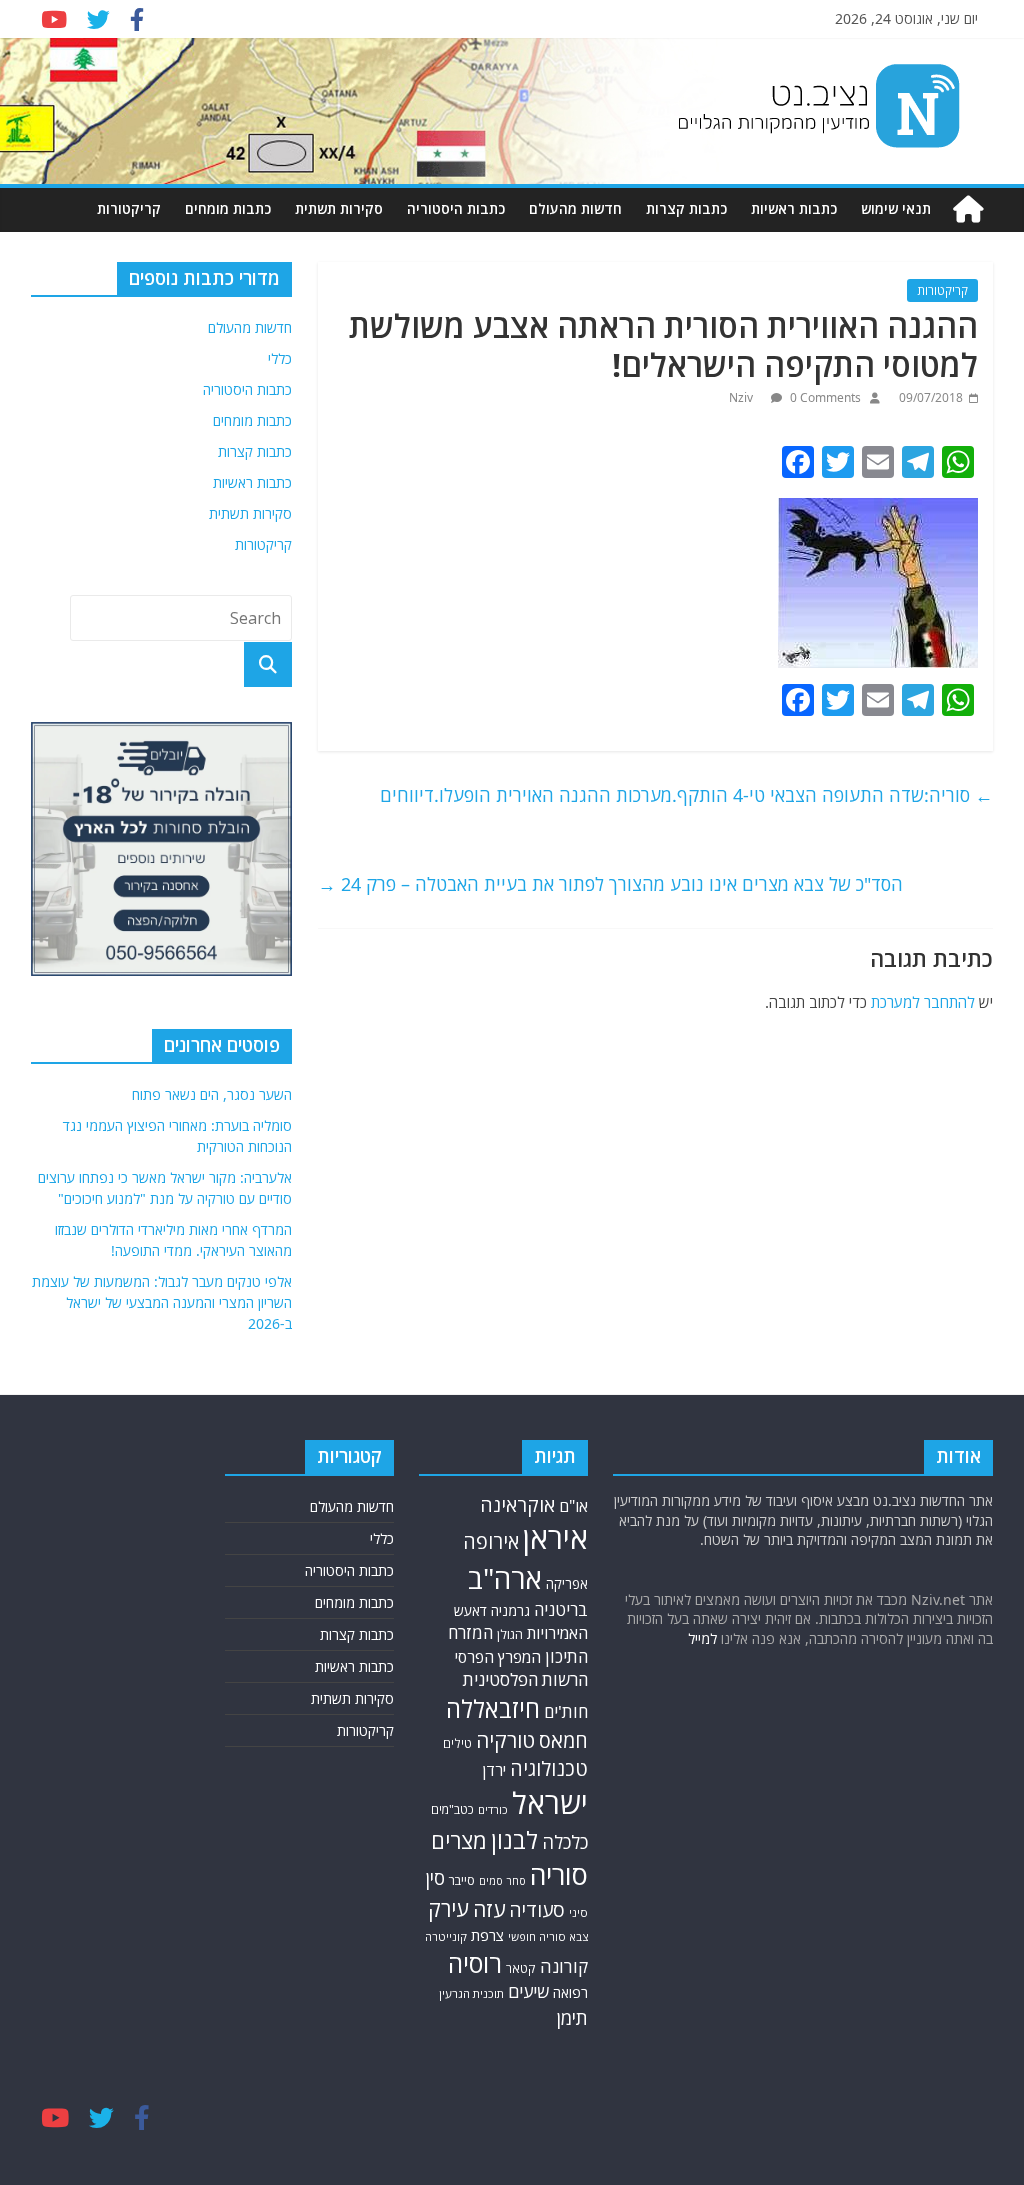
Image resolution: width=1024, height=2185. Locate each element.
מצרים (459, 1840)
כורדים (493, 1809)
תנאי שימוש (896, 208)
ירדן (494, 1770)
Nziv (742, 397)
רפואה (570, 1992)
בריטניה (561, 1609)
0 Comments (824, 397)
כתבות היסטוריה (456, 208)
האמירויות (557, 1633)
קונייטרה (446, 1936)
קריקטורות (129, 208)
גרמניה (510, 1610)
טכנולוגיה (549, 1768)
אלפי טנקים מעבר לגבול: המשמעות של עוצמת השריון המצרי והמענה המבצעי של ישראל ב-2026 (162, 1302)
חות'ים (566, 1711)
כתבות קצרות (686, 208)
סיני (578, 1912)
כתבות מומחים (228, 208)
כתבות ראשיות (794, 208)
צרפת (487, 1935)
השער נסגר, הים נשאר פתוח (212, 1094)
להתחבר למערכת (923, 1002)
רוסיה (475, 1963)
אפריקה (567, 1584)
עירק (448, 1908)
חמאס (563, 1740)
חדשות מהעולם (575, 208)
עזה (489, 1909)
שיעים (528, 1991)
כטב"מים (452, 1809)
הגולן (510, 1634)
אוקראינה (517, 1504)
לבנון (514, 1840)
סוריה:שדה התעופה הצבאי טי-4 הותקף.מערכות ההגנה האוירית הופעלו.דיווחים (686, 795)
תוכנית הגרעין (471, 1993)
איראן (555, 1538)
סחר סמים (502, 1881)
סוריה (559, 1874)
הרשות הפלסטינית (525, 1679)
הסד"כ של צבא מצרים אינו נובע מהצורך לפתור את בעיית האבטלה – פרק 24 (610, 884)
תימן (572, 2017)
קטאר (521, 1968)
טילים (457, 1743)
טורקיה (505, 1740)
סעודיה (537, 1910)
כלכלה (565, 1841)
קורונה (564, 1966)
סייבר (462, 1880)
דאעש (470, 1610)
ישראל (550, 1803)
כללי (280, 358)
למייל (702, 1638)
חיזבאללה (493, 1708)
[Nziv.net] (968, 209)
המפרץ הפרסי (498, 1657)
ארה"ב (505, 1578)
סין (435, 1878)
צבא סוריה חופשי (548, 1936)
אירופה (491, 1541)
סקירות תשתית (339, 208)
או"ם (573, 1506)
